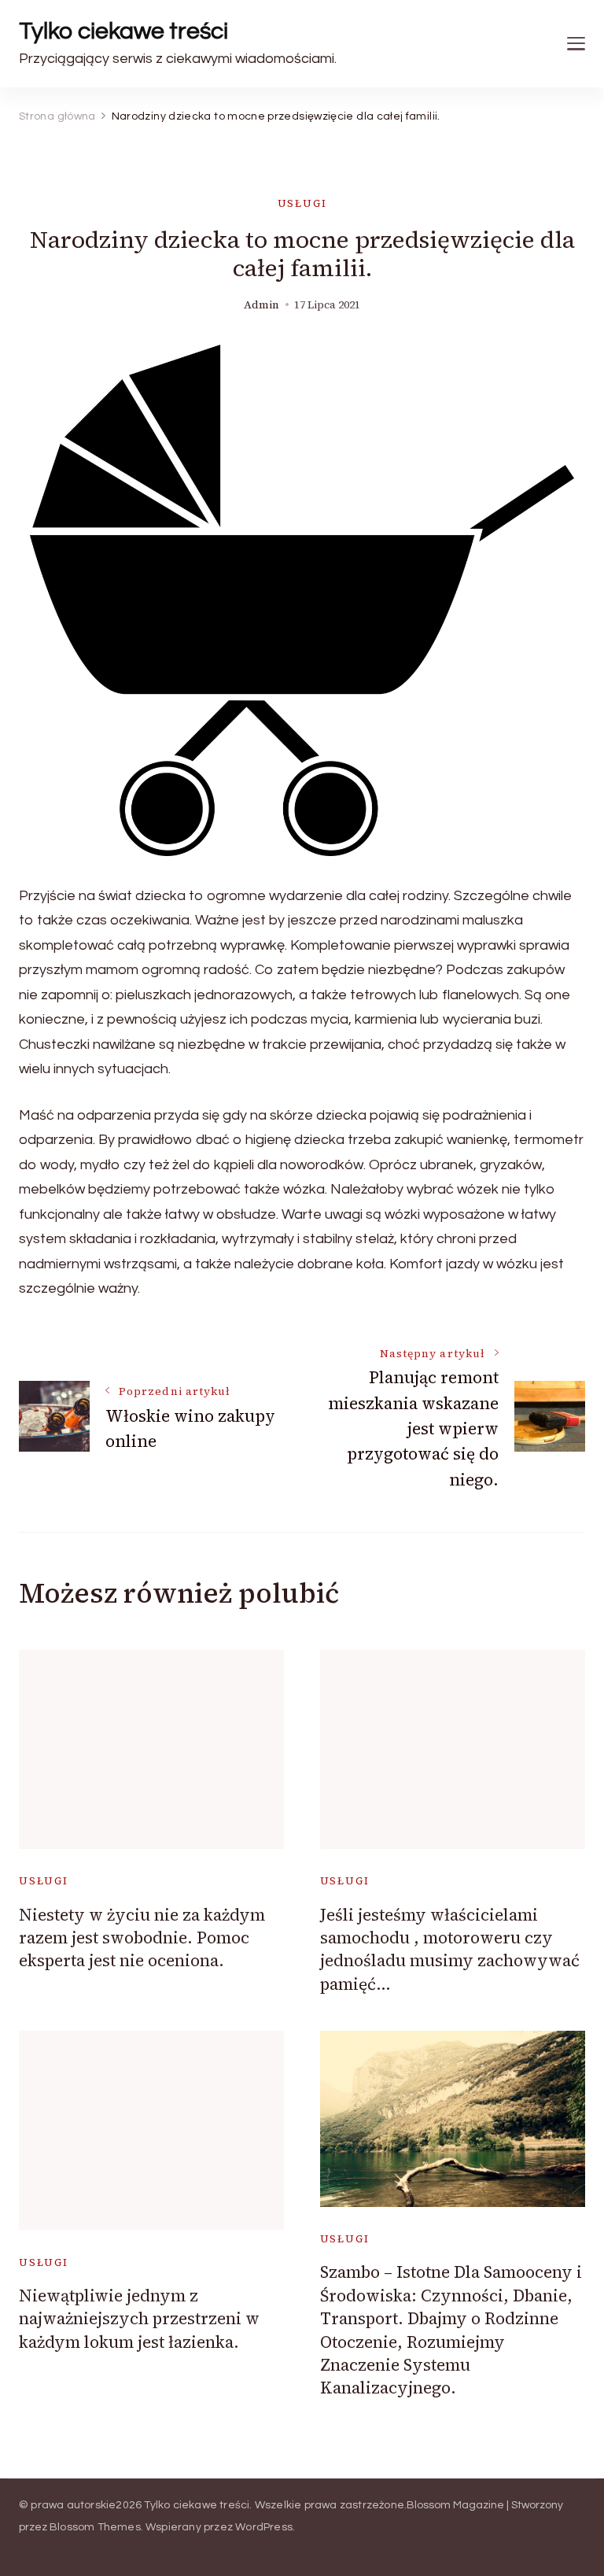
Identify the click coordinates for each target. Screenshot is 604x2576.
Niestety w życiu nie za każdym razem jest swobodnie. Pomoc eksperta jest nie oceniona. (142, 1938)
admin (261, 305)
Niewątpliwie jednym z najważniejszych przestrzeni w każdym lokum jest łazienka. (139, 2319)
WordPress (264, 2527)
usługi (302, 203)
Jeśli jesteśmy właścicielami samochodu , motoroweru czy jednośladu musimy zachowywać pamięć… (450, 1949)
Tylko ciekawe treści (123, 31)
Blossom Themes (95, 2527)
